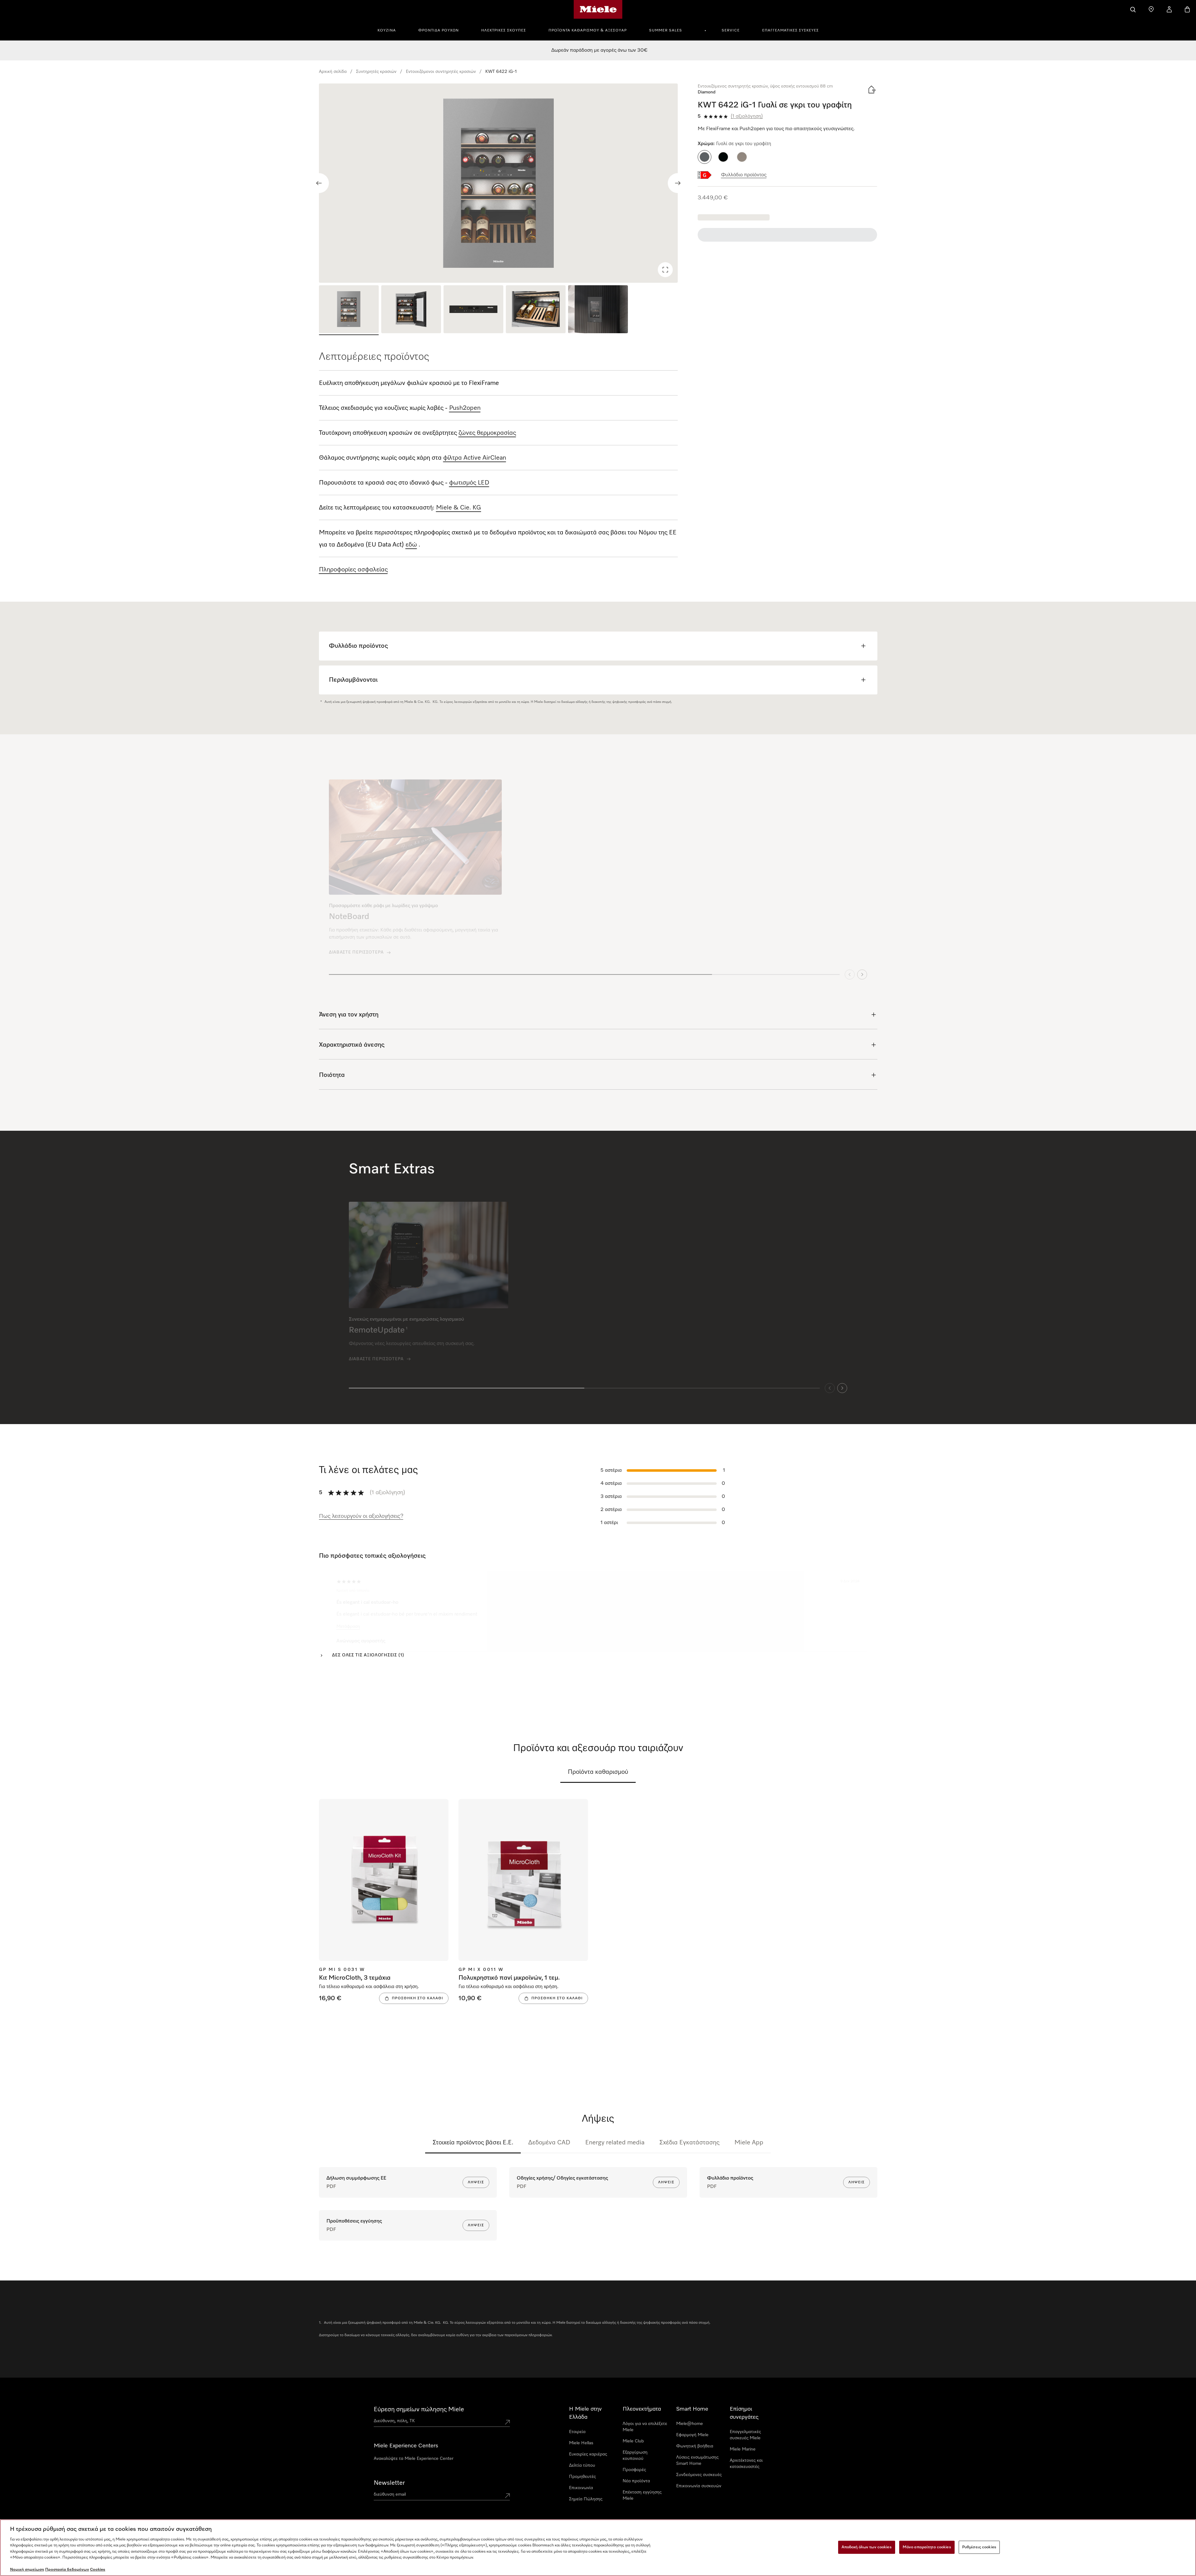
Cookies (98, 2570)
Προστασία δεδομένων (67, 2570)
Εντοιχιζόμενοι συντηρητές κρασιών (441, 72)
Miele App (749, 2143)
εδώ (411, 545)
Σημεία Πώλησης (586, 2499)
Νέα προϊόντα (636, 2481)
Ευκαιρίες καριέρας (588, 2454)
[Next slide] (678, 183)
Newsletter (389, 2483)
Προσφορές (634, 2470)
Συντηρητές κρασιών (376, 72)
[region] (498, 183)
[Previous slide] (319, 183)
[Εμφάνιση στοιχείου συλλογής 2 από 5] (411, 310)
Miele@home (690, 2424)
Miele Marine (743, 2449)
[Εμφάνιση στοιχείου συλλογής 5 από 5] (598, 310)
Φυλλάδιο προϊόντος (744, 175)
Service (731, 31)
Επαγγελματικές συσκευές (790, 31)
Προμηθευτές (582, 2477)
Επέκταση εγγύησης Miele (642, 2495)
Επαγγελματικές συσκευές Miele (745, 2435)
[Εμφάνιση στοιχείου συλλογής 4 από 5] (536, 310)
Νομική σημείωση (27, 2570)
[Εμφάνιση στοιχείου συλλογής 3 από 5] (473, 310)
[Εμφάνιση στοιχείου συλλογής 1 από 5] (349, 310)
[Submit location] (507, 2422)
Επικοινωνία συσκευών (699, 2486)
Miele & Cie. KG (459, 508)
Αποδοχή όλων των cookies (867, 2547)
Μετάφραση (348, 1623)
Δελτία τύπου (582, 2465)
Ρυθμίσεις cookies (979, 2547)
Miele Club (633, 2441)
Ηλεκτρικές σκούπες (504, 31)
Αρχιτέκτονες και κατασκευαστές (746, 2464)
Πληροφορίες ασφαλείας (353, 570)
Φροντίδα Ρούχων (439, 31)
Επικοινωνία (581, 2488)
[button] (705, 157)
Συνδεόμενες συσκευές (699, 2475)
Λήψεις (476, 2182)
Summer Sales (666, 31)
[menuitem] (390, 30)
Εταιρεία (577, 2432)
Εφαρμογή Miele (692, 2435)
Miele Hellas (581, 2443)
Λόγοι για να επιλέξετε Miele (645, 2427)
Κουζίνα (387, 31)
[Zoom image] (665, 270)
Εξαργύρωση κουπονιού (635, 2455)
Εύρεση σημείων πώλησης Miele (419, 2409)
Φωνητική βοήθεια (695, 2446)
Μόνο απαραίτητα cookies (927, 2547)
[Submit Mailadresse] (507, 2496)
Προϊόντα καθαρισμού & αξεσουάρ (588, 31)
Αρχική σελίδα (333, 72)
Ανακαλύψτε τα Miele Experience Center (414, 2459)
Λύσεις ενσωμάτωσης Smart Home (697, 2460)
